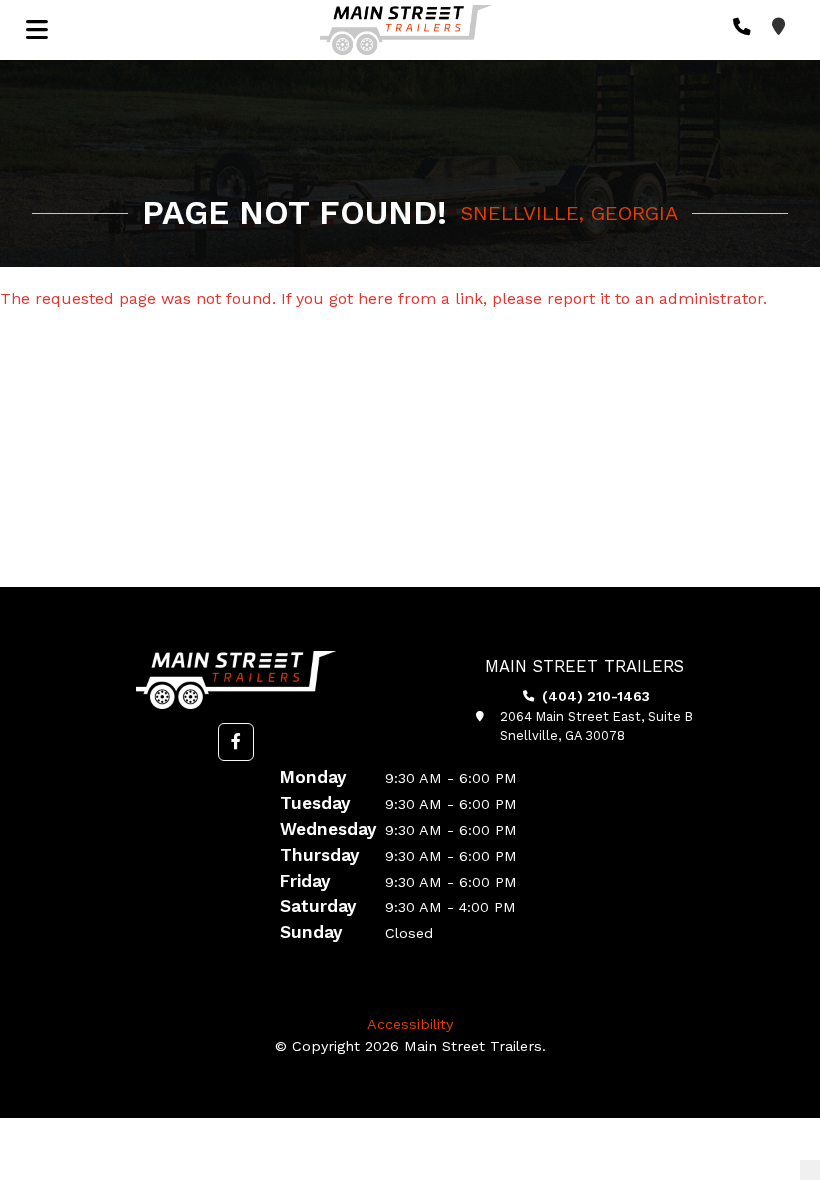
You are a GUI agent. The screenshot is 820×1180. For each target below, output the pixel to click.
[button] (236, 742)
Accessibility (410, 1024)
